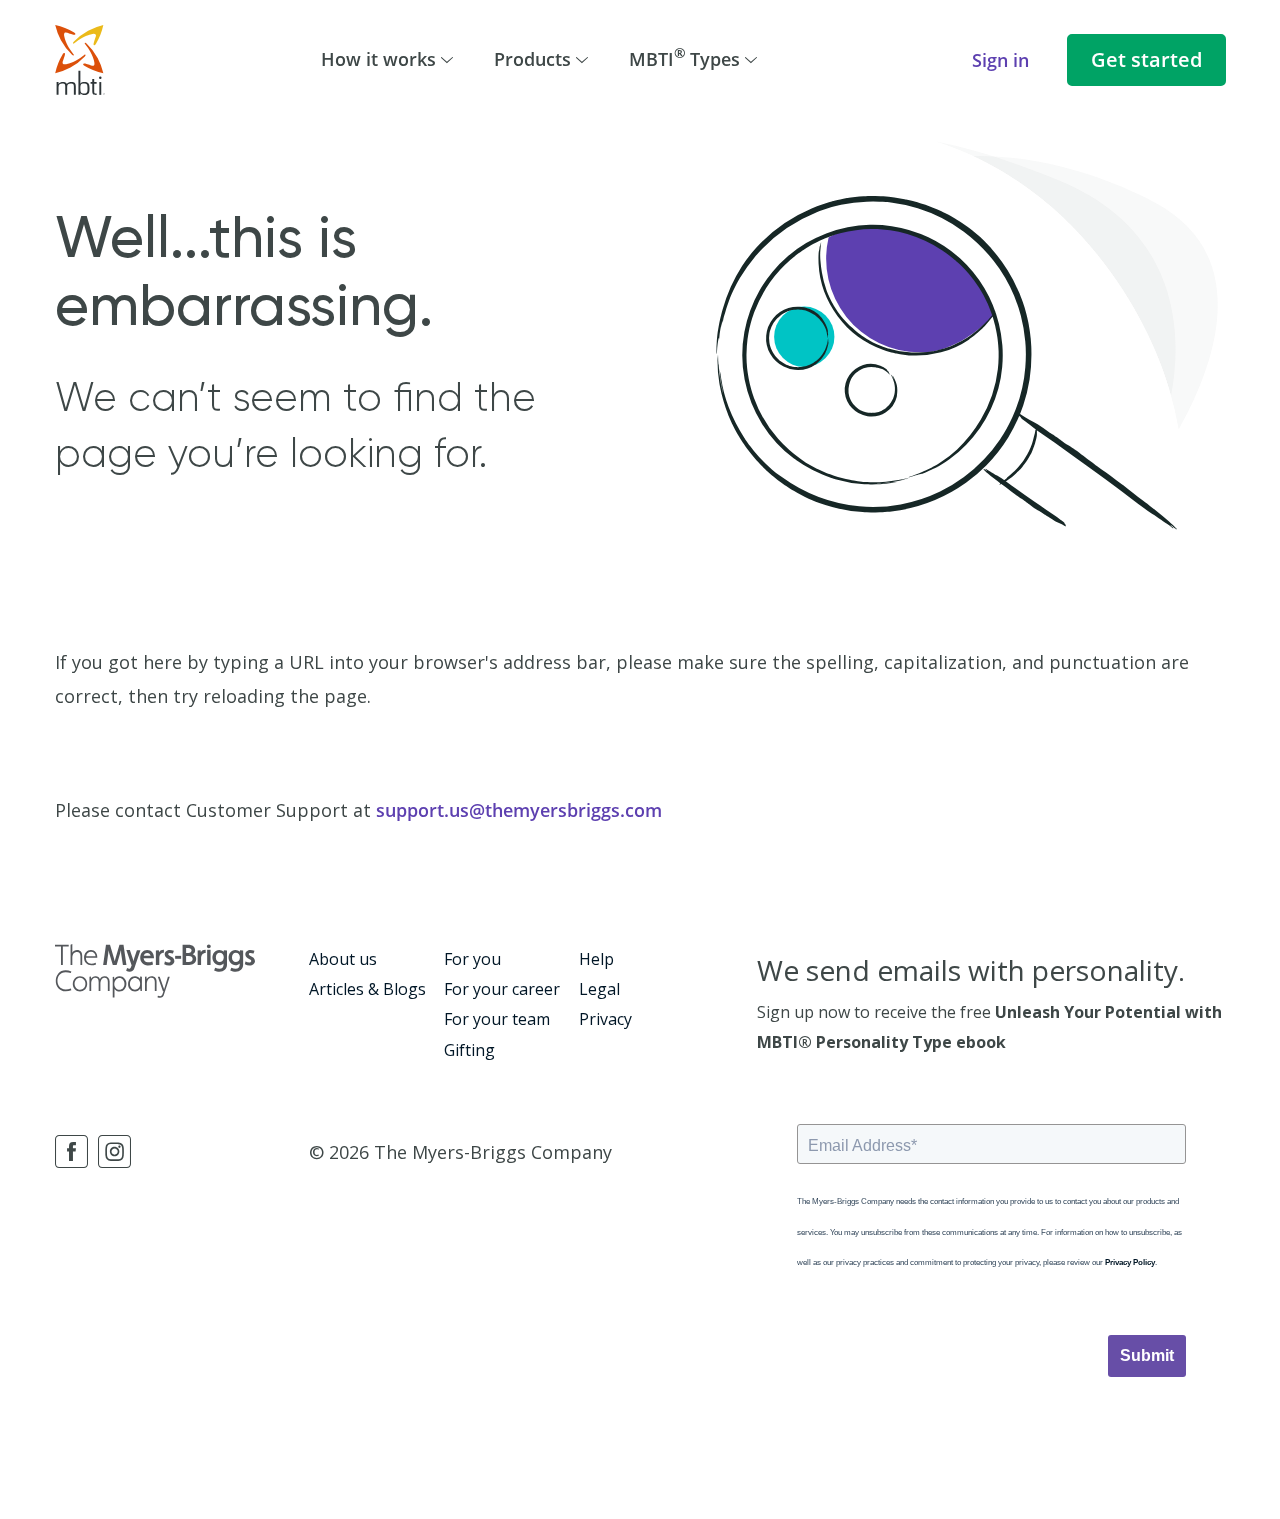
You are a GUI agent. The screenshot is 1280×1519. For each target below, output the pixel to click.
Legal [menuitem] (599, 989)
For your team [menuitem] (497, 1019)
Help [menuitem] (596, 959)
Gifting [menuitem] (469, 1050)
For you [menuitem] (472, 959)
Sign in (1000, 60)
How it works (378, 59)
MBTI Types (684, 57)
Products (532, 59)
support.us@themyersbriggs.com (519, 810)
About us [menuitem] (343, 959)
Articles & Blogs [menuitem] (367, 989)
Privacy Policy (1130, 1262)
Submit (1147, 1355)
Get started (1146, 59)
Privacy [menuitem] (605, 1019)
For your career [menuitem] (502, 989)
